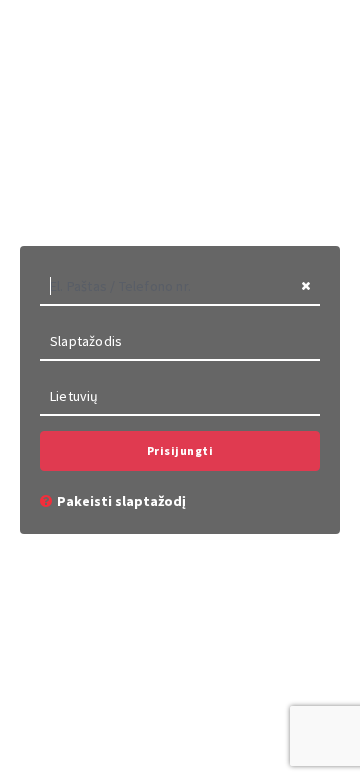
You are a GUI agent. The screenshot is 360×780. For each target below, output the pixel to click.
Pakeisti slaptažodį (121, 501)
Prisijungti (180, 450)
